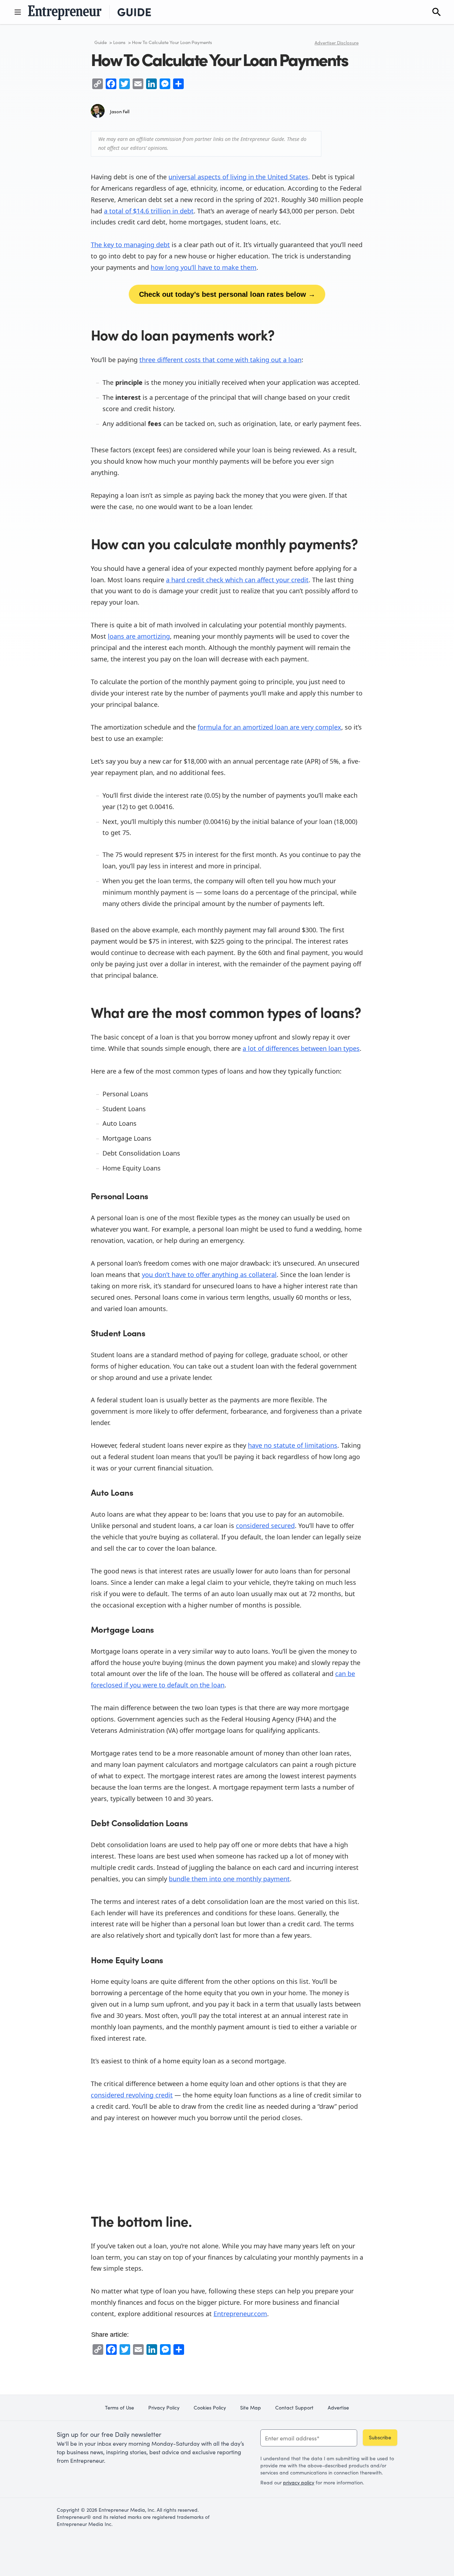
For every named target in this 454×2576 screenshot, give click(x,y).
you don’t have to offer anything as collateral (209, 1275)
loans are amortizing (139, 636)
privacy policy (299, 2482)
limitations (320, 1445)
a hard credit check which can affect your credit (237, 580)
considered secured (265, 1526)
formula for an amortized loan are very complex (269, 727)
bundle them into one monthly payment (229, 1879)
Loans (119, 42)
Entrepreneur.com (240, 2314)
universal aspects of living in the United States (238, 177)
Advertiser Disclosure (337, 43)
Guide (101, 42)
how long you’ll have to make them (204, 267)
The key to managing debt (130, 245)
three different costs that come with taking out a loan (220, 360)
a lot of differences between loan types (301, 1048)
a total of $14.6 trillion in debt (149, 211)
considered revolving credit (132, 2095)
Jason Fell (120, 111)
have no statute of (275, 1445)
